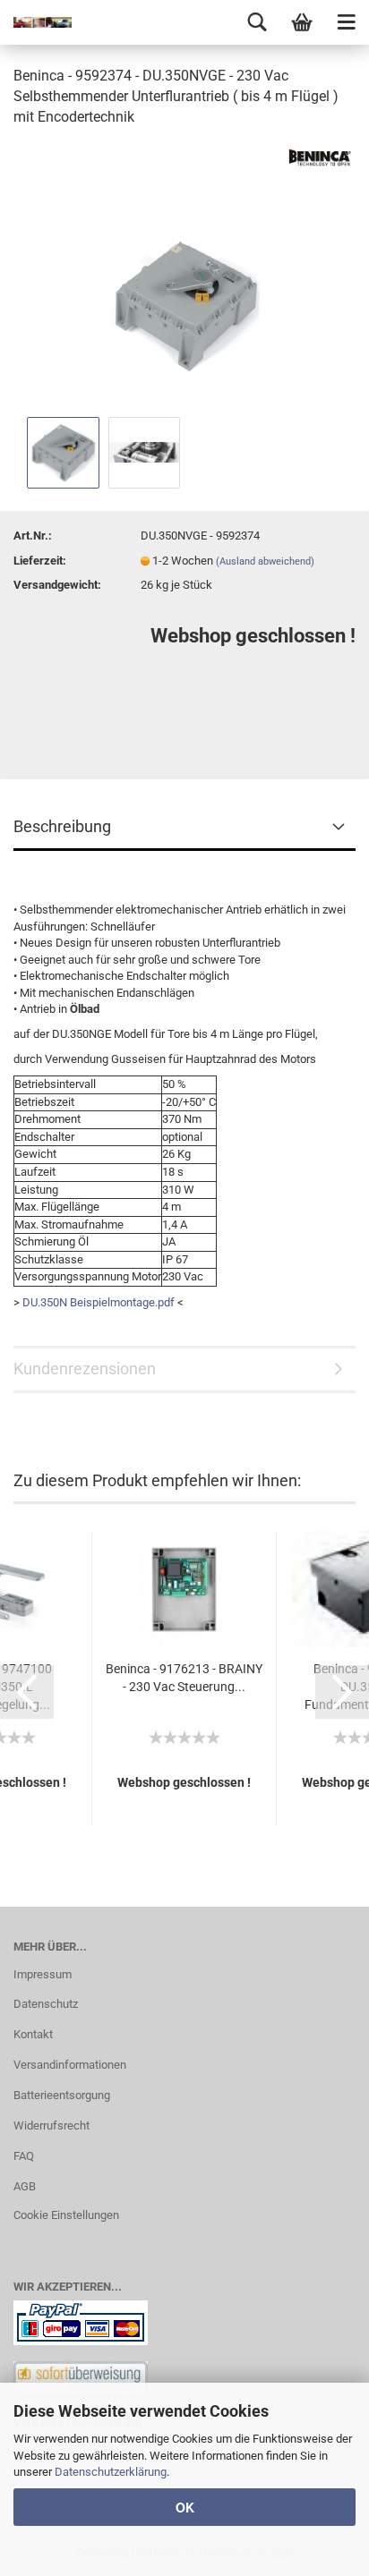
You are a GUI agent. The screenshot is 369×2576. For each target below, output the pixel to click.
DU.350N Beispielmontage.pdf (99, 1302)
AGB (25, 2186)
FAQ (24, 2156)
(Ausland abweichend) (265, 561)
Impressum (43, 1974)
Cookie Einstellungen (66, 2215)
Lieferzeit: (40, 561)
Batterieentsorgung (62, 2095)
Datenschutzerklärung (111, 2472)
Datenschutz (46, 2004)
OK (185, 2507)
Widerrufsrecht (51, 2125)
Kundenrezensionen (85, 1369)
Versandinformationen (70, 2065)
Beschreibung (62, 826)
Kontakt (33, 2034)
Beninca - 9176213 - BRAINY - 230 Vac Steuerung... (184, 1678)
